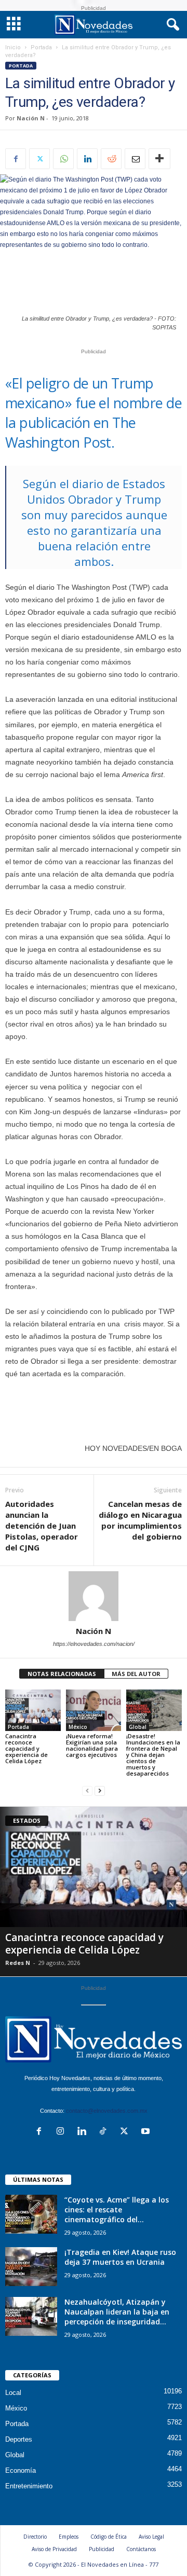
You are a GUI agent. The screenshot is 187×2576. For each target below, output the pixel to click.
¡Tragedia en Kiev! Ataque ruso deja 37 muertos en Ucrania (120, 2257)
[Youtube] (147, 2132)
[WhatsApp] (63, 159)
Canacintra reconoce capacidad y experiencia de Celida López (26, 1748)
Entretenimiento (29, 2486)
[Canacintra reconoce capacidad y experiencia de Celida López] (33, 1710)
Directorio (35, 2537)
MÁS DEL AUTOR (136, 1674)
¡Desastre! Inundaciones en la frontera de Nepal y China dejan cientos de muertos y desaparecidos (153, 1755)
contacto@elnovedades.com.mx (107, 2111)
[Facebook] (16, 159)
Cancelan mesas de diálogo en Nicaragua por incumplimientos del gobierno (140, 1520)
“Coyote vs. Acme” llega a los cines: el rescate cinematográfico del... (117, 2210)
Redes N (18, 1963)
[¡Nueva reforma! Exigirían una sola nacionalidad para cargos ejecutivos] (94, 1710)
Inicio (13, 47)
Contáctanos (141, 2549)
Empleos (69, 2537)
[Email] (135, 159)
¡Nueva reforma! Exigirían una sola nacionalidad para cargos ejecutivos (92, 1745)
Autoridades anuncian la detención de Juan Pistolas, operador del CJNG (42, 1526)
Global (138, 1727)
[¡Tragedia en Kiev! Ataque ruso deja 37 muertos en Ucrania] (31, 2267)
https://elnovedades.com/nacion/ (94, 1644)
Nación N (31, 118)
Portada (41, 47)
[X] (39, 159)
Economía (21, 2470)
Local (13, 2393)
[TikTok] (105, 2132)
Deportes (19, 2439)
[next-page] (100, 1791)
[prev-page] (87, 1791)
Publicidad (102, 2549)
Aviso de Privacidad (54, 2549)
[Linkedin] (87, 159)
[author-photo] (94, 1596)
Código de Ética (109, 2537)
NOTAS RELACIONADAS (62, 1674)
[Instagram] (63, 2132)
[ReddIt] (111, 159)
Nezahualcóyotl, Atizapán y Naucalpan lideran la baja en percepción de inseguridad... (117, 2312)
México (78, 1727)
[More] (159, 159)
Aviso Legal (151, 2537)
